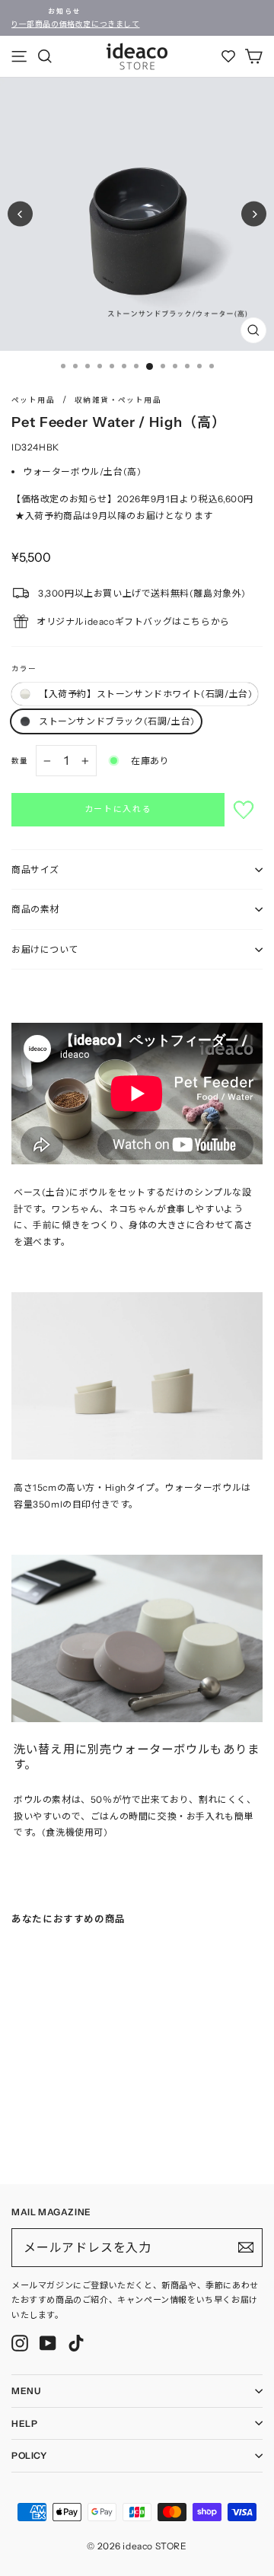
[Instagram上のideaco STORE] (20, 2343)
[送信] (246, 2247)
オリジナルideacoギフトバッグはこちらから (133, 621)
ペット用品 (33, 400)
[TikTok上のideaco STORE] (76, 2343)
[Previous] (20, 214)
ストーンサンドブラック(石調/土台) (117, 721)
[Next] (254, 214)
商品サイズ (35, 869)
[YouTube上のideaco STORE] (48, 2343)
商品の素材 (35, 909)
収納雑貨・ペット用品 (118, 400)
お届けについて (45, 949)
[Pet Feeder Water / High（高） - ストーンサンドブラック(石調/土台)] (31, 2135)
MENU (26, 2391)
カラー (24, 669)
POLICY (29, 2455)
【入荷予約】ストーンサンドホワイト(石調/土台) (145, 694)
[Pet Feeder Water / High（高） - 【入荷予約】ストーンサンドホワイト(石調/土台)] (16, 2135)
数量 (20, 761)
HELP (24, 2423)
